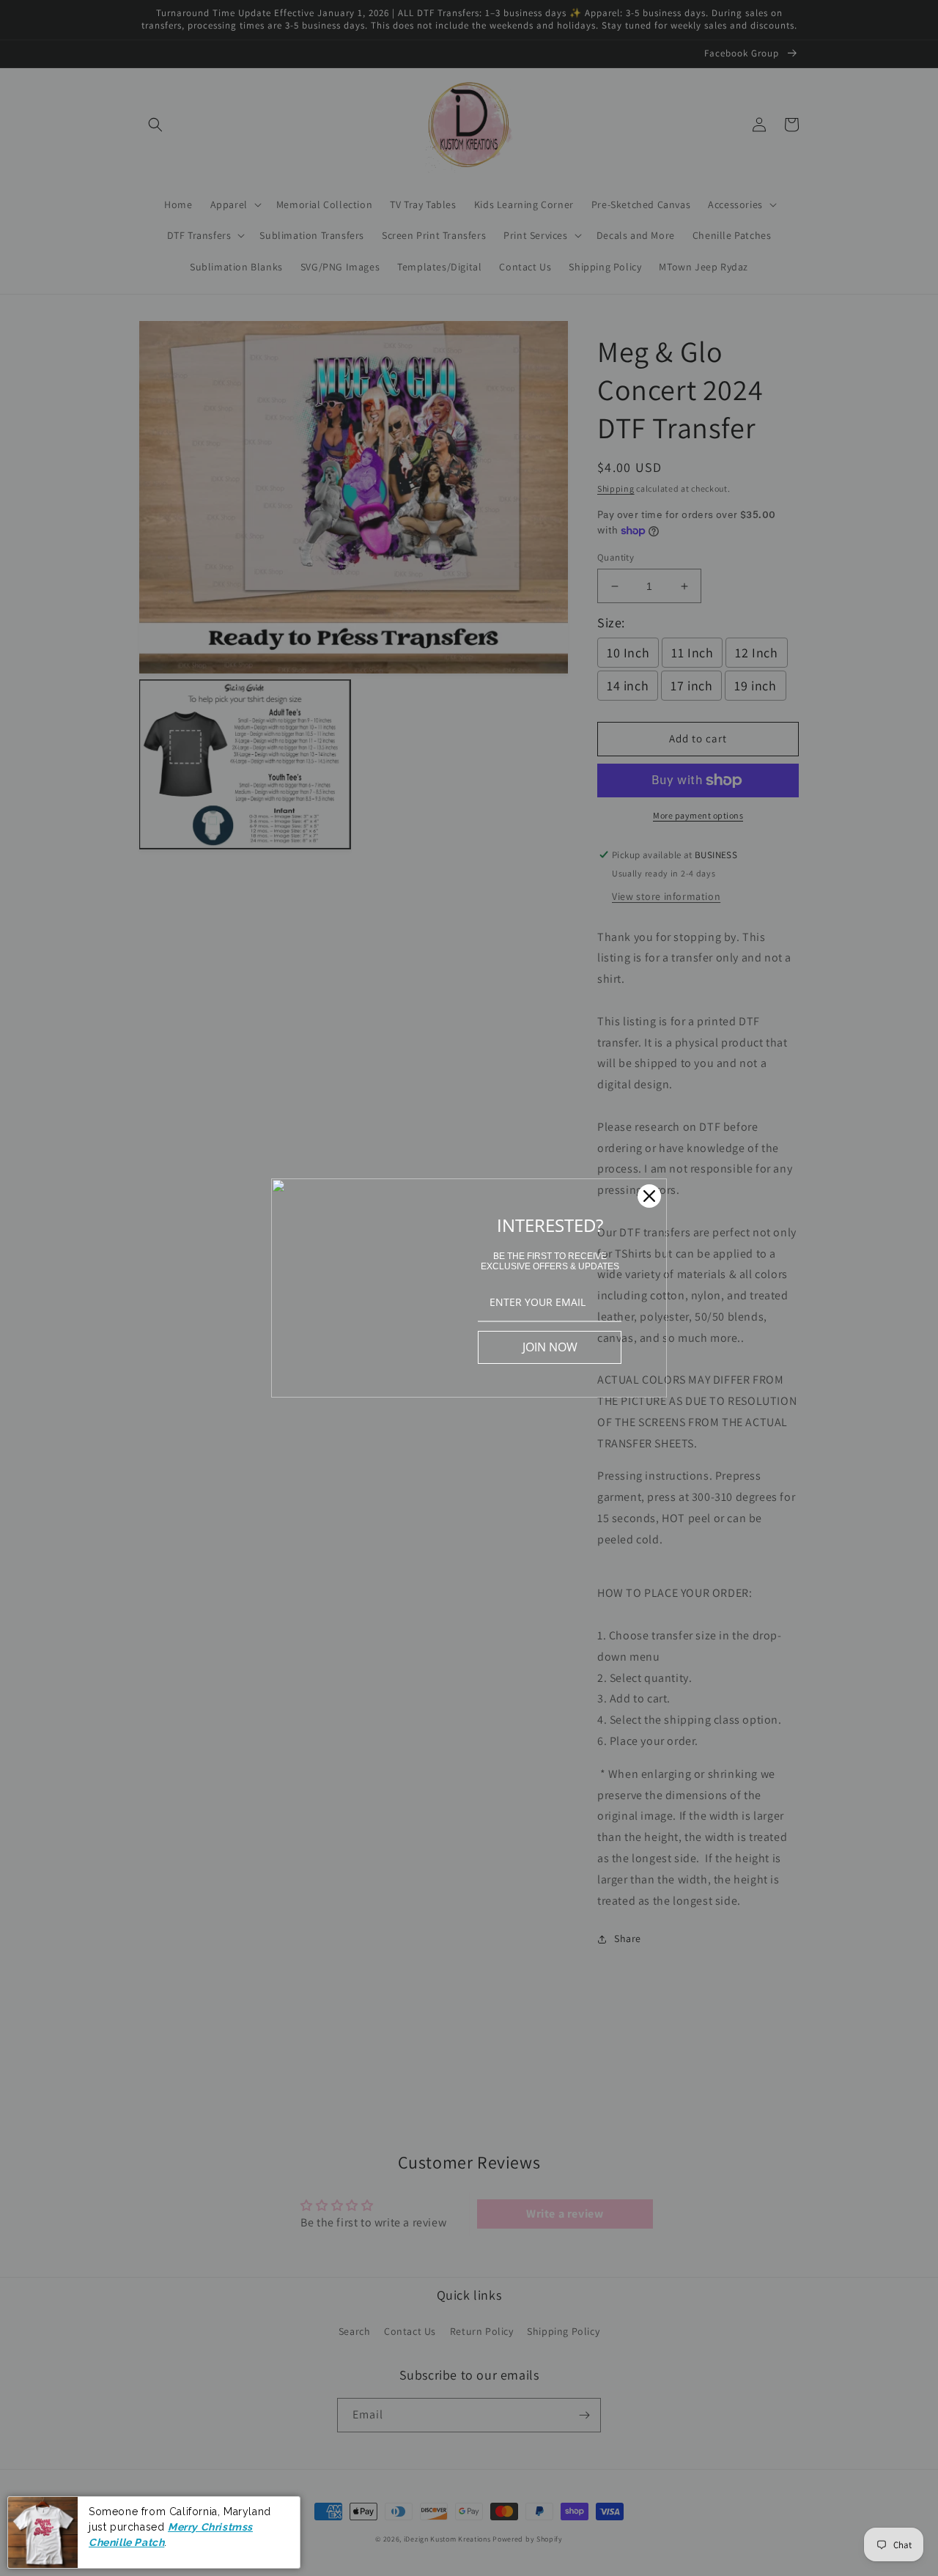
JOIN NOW (550, 1347)
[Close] (649, 1196)
